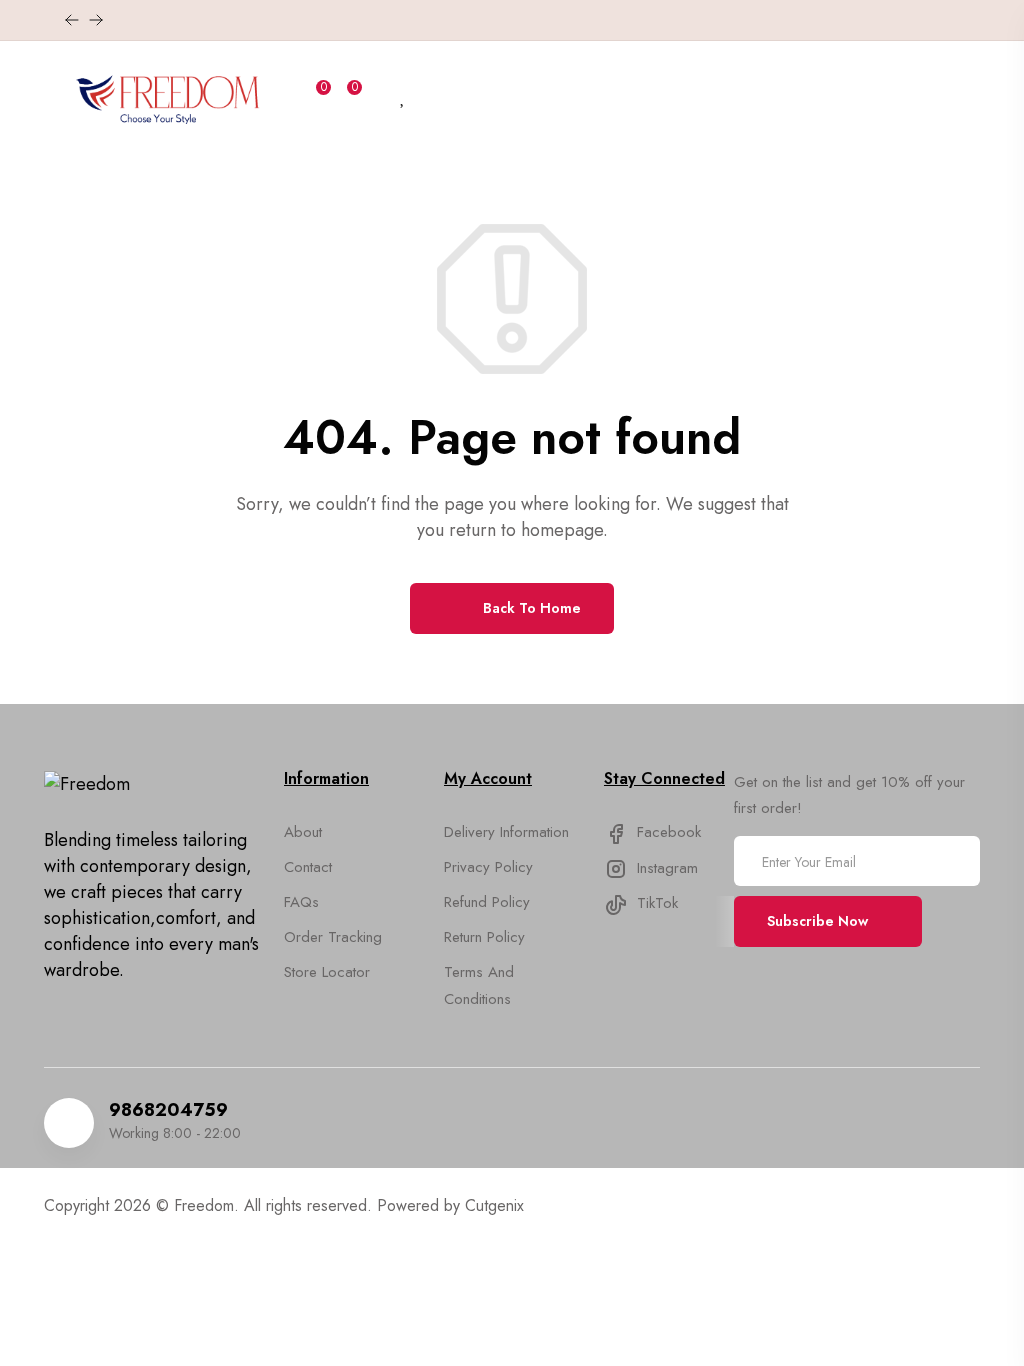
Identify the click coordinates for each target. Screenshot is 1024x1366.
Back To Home (530, 608)
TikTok (655, 903)
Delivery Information (506, 832)
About (303, 832)
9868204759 (168, 1110)
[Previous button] (96, 20)
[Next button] (72, 20)
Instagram (665, 868)
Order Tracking (333, 937)
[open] (52, 102)
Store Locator (327, 972)
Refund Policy (487, 902)
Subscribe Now (817, 921)
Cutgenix (494, 1205)
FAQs (301, 902)
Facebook (666, 832)
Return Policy (484, 937)
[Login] (377, 97)
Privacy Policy (488, 867)
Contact (308, 867)
